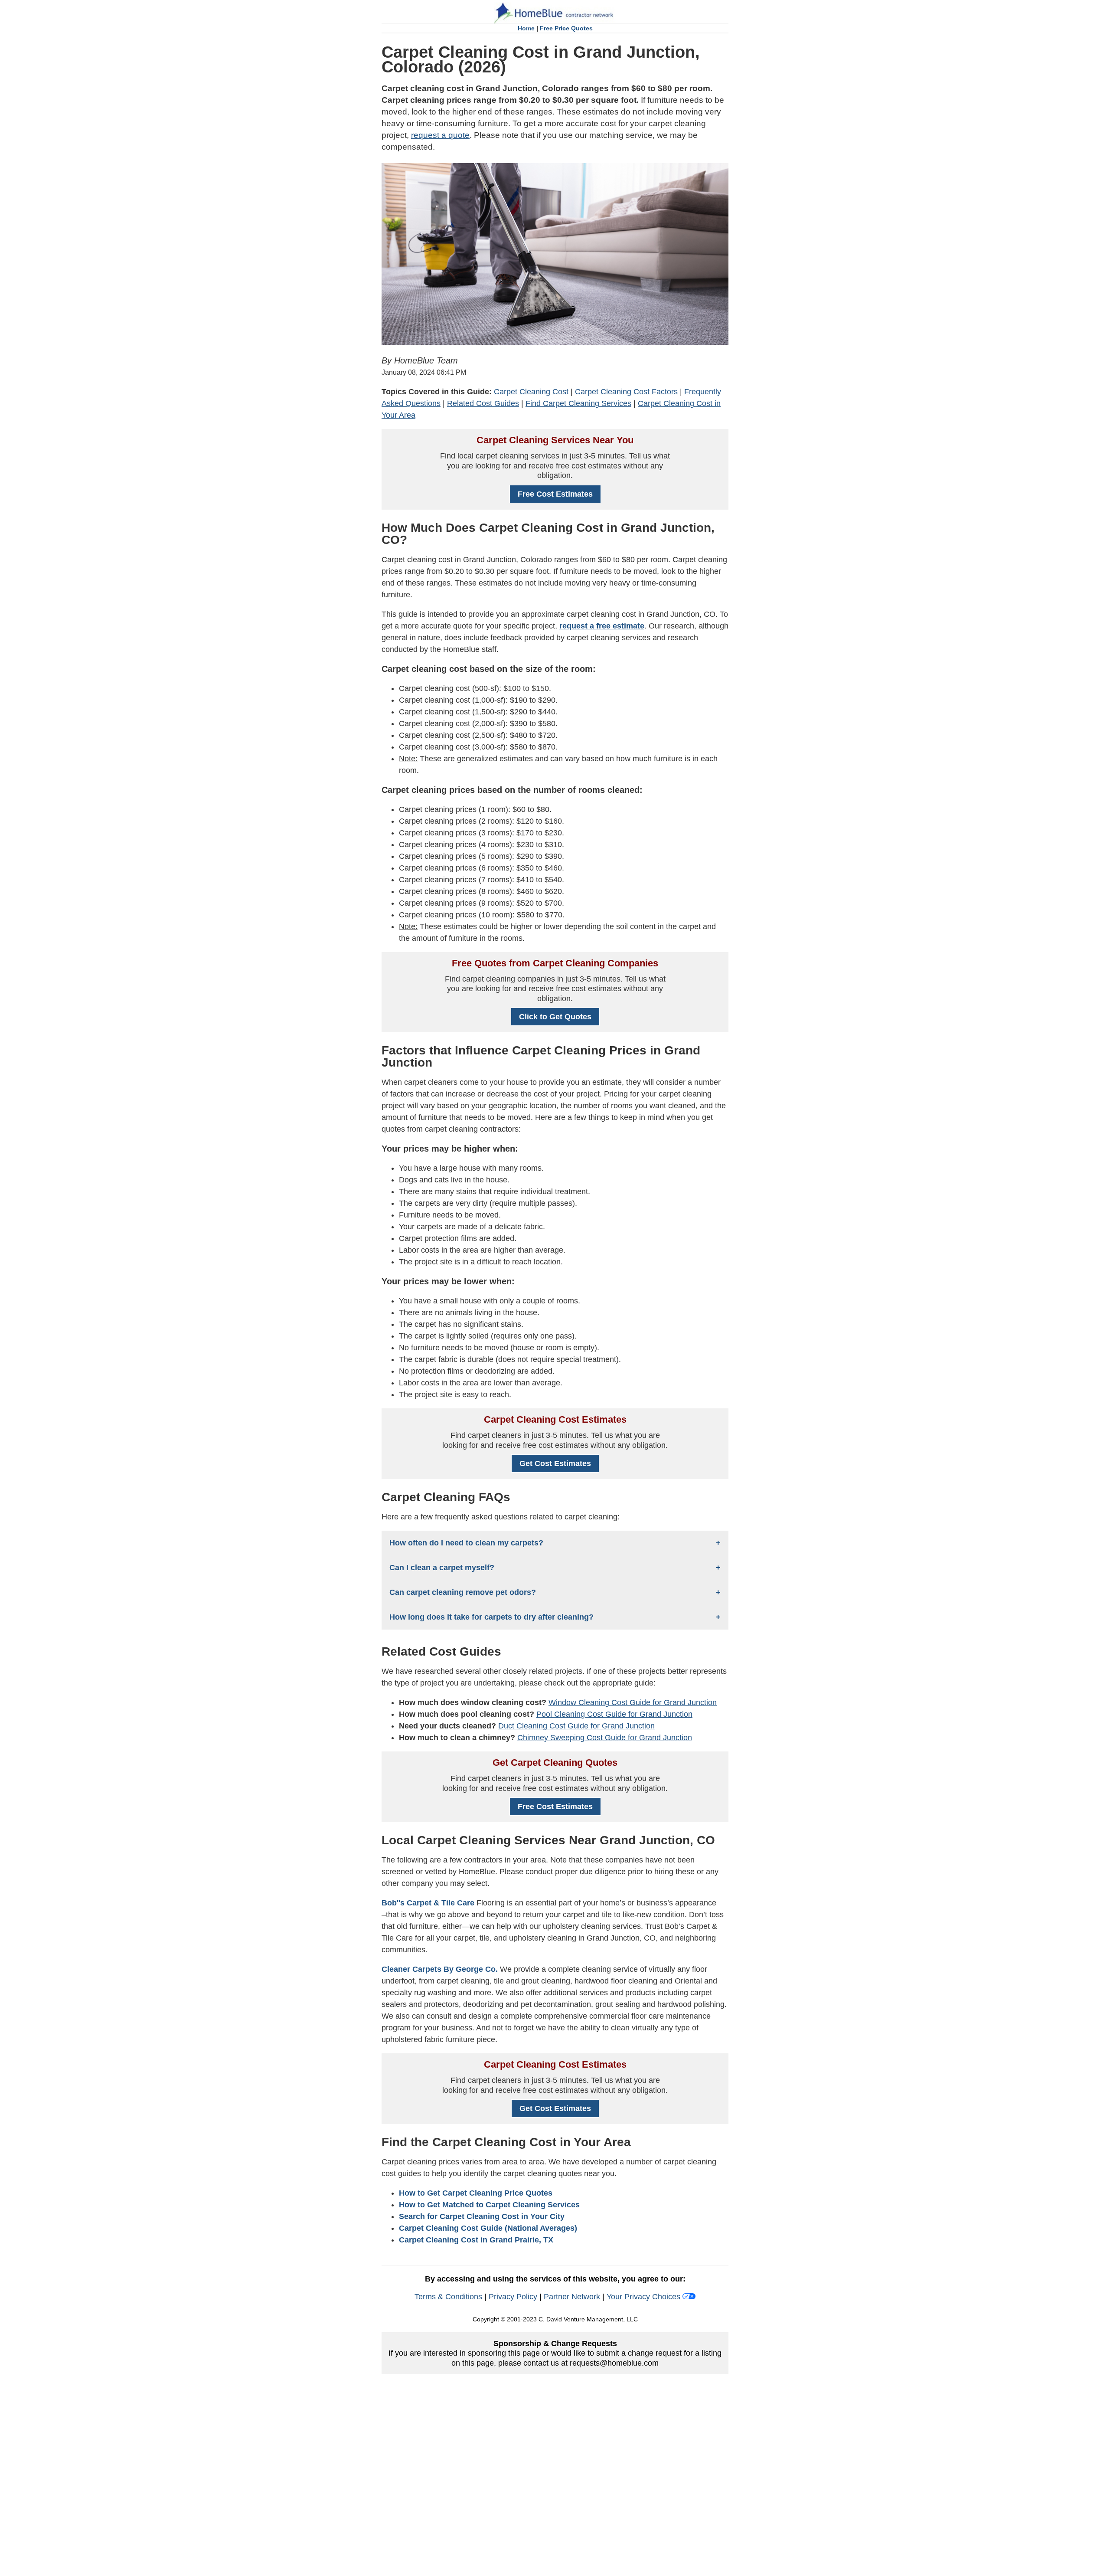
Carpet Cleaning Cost (531, 392)
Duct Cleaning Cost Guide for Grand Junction (576, 1726)
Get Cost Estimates (555, 1463)
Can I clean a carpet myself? (442, 1568)
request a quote (440, 135)
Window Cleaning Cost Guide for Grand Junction (633, 1702)
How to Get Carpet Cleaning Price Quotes (476, 2193)
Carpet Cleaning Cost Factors (626, 392)
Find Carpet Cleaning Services (578, 403)
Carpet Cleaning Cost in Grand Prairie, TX (476, 2240)
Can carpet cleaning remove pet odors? (463, 1592)
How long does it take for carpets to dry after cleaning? (491, 1617)
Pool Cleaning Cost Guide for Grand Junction (614, 1714)
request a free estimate (602, 626)
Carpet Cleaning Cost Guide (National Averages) (488, 2228)
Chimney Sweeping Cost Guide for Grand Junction (605, 1738)
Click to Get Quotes (555, 1017)
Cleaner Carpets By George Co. (440, 1969)
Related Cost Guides (483, 403)
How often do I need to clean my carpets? (466, 1543)
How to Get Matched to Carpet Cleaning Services (489, 2205)
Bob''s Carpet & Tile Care (428, 1903)
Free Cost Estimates (555, 494)
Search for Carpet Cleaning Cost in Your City (482, 2216)
